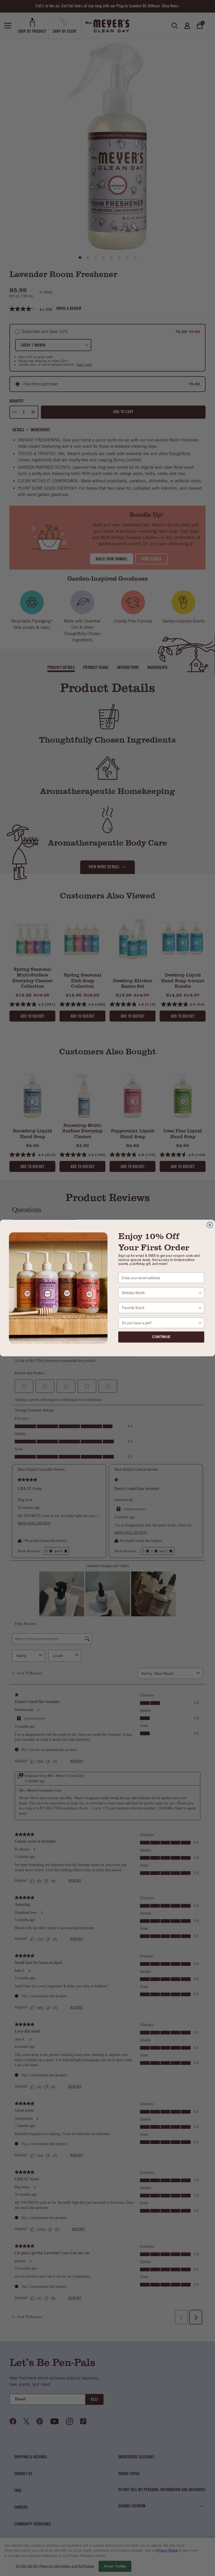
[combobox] (160, 1293)
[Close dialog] (210, 1225)
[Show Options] (200, 1293)
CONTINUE (161, 1337)
